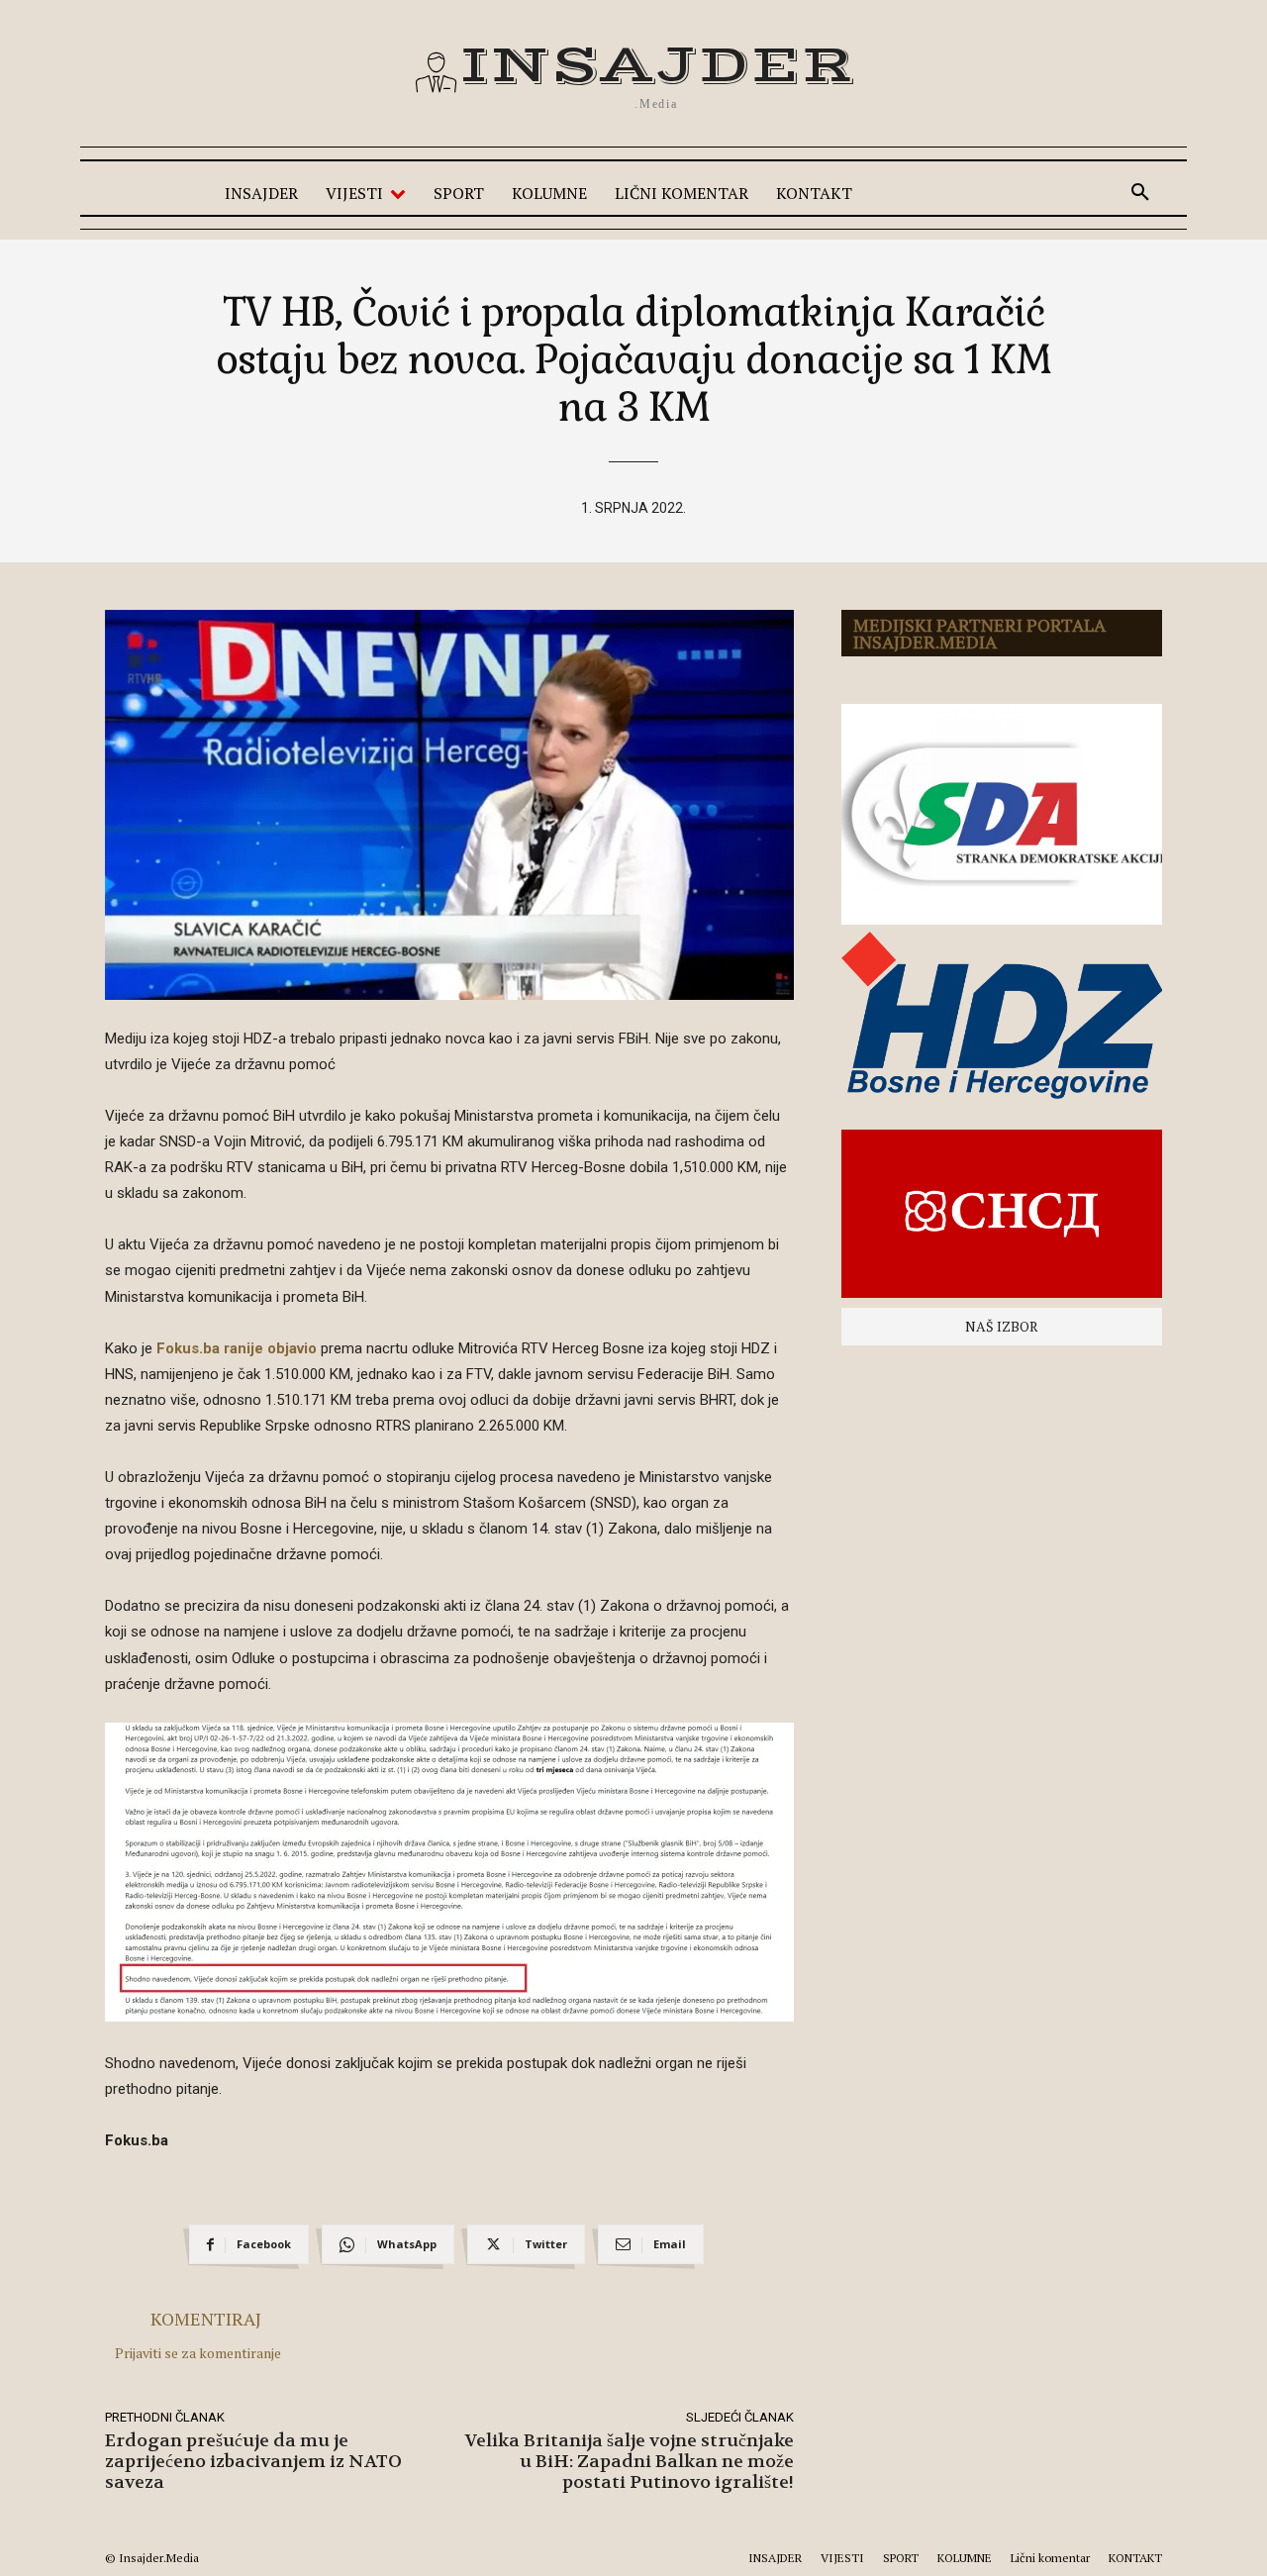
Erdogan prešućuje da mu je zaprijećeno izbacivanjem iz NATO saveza (253, 2462)
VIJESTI (842, 2558)
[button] (1140, 193)
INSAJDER (775, 2558)
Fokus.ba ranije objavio (237, 1348)
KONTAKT (1135, 2558)
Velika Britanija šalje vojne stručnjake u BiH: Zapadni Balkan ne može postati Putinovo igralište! (630, 2462)
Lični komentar (1050, 2558)
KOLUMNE (965, 2558)
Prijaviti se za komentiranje (198, 2353)
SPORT (901, 2558)
